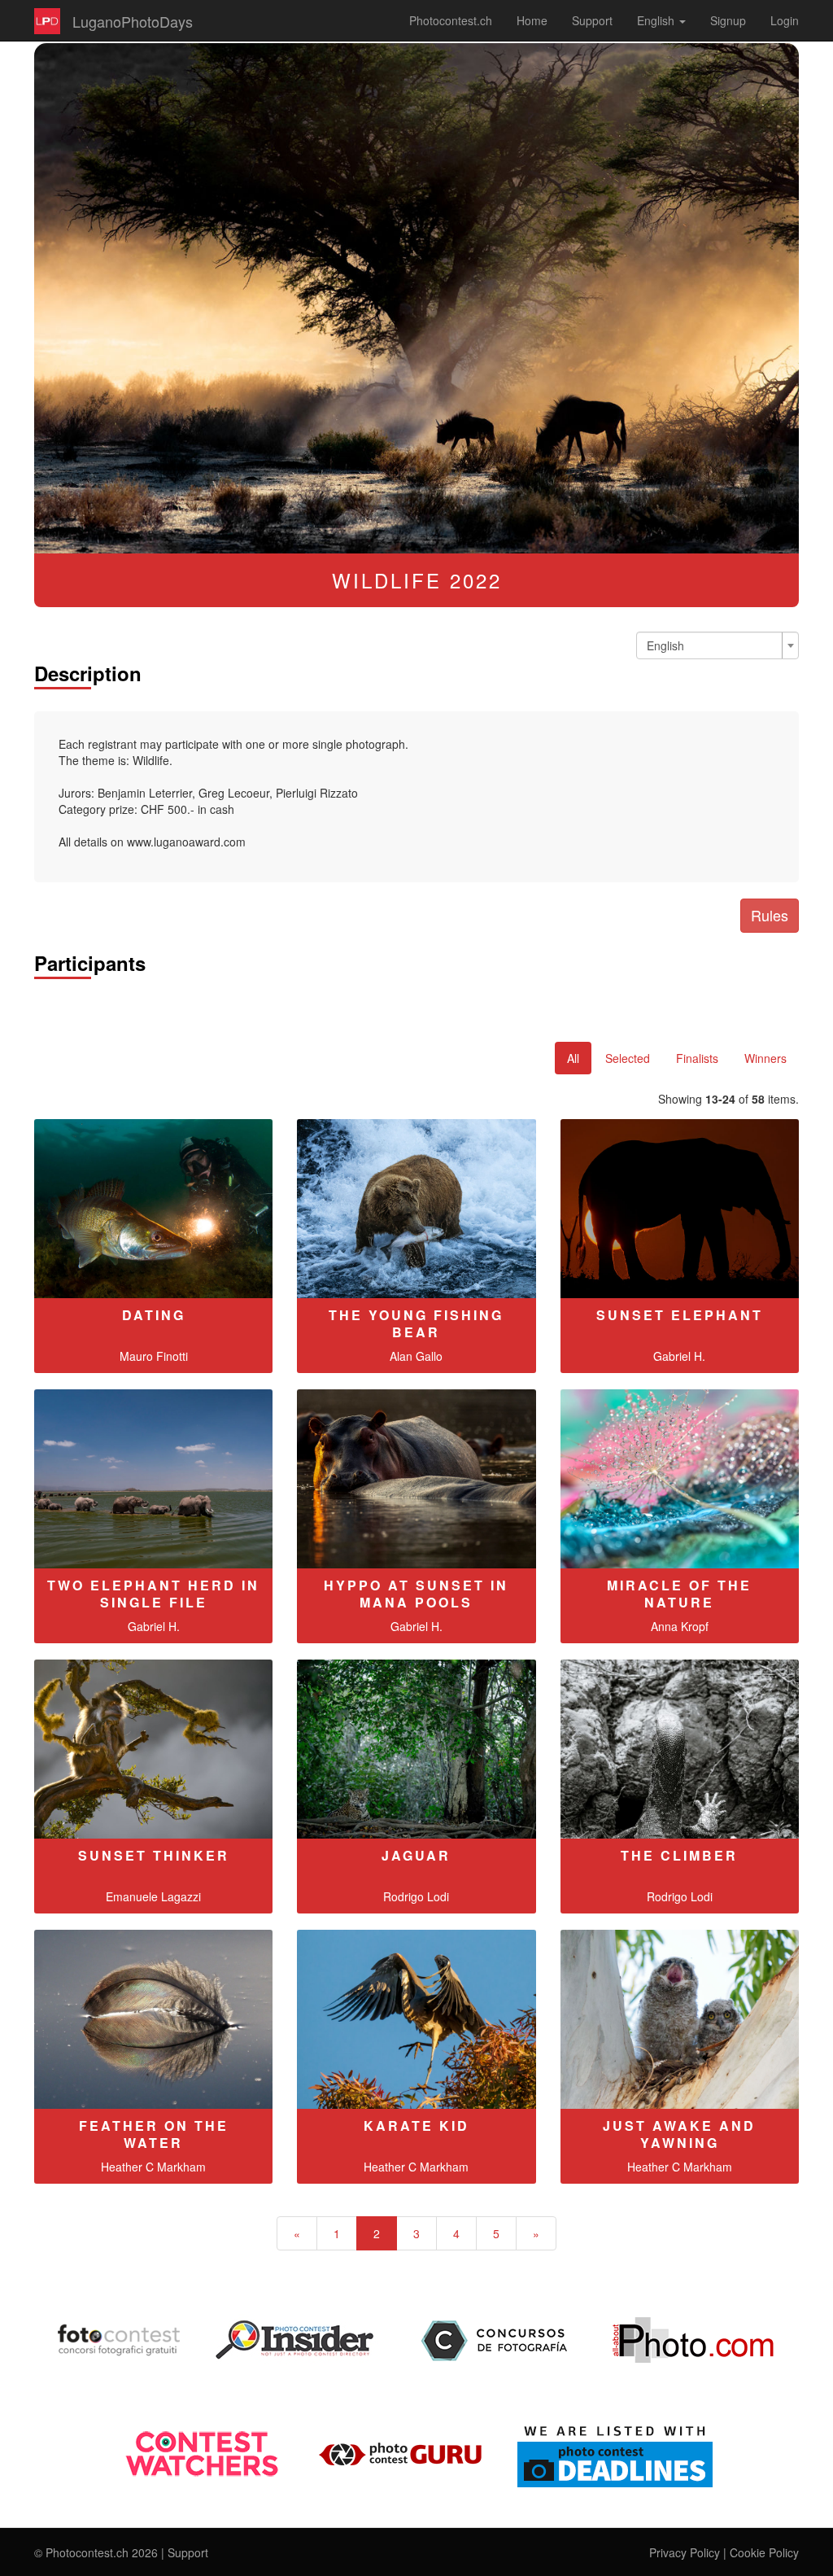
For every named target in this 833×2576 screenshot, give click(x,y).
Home (532, 20)
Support (592, 20)
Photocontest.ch (451, 20)
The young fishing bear (416, 1323)
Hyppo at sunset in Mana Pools (416, 1594)
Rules (770, 915)
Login (785, 20)
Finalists (697, 1058)
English (657, 20)
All (573, 1058)
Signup (728, 20)
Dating (154, 1315)
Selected (628, 1058)
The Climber (679, 1855)
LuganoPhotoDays (133, 21)
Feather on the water (154, 2134)
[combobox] (717, 645)
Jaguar (416, 1855)
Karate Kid (416, 2126)
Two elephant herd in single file (153, 1594)
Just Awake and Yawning (679, 2134)
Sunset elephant (680, 1315)
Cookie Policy (764, 2552)
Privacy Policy (685, 2552)
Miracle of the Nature (679, 1594)
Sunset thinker (154, 1855)
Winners (765, 1058)
